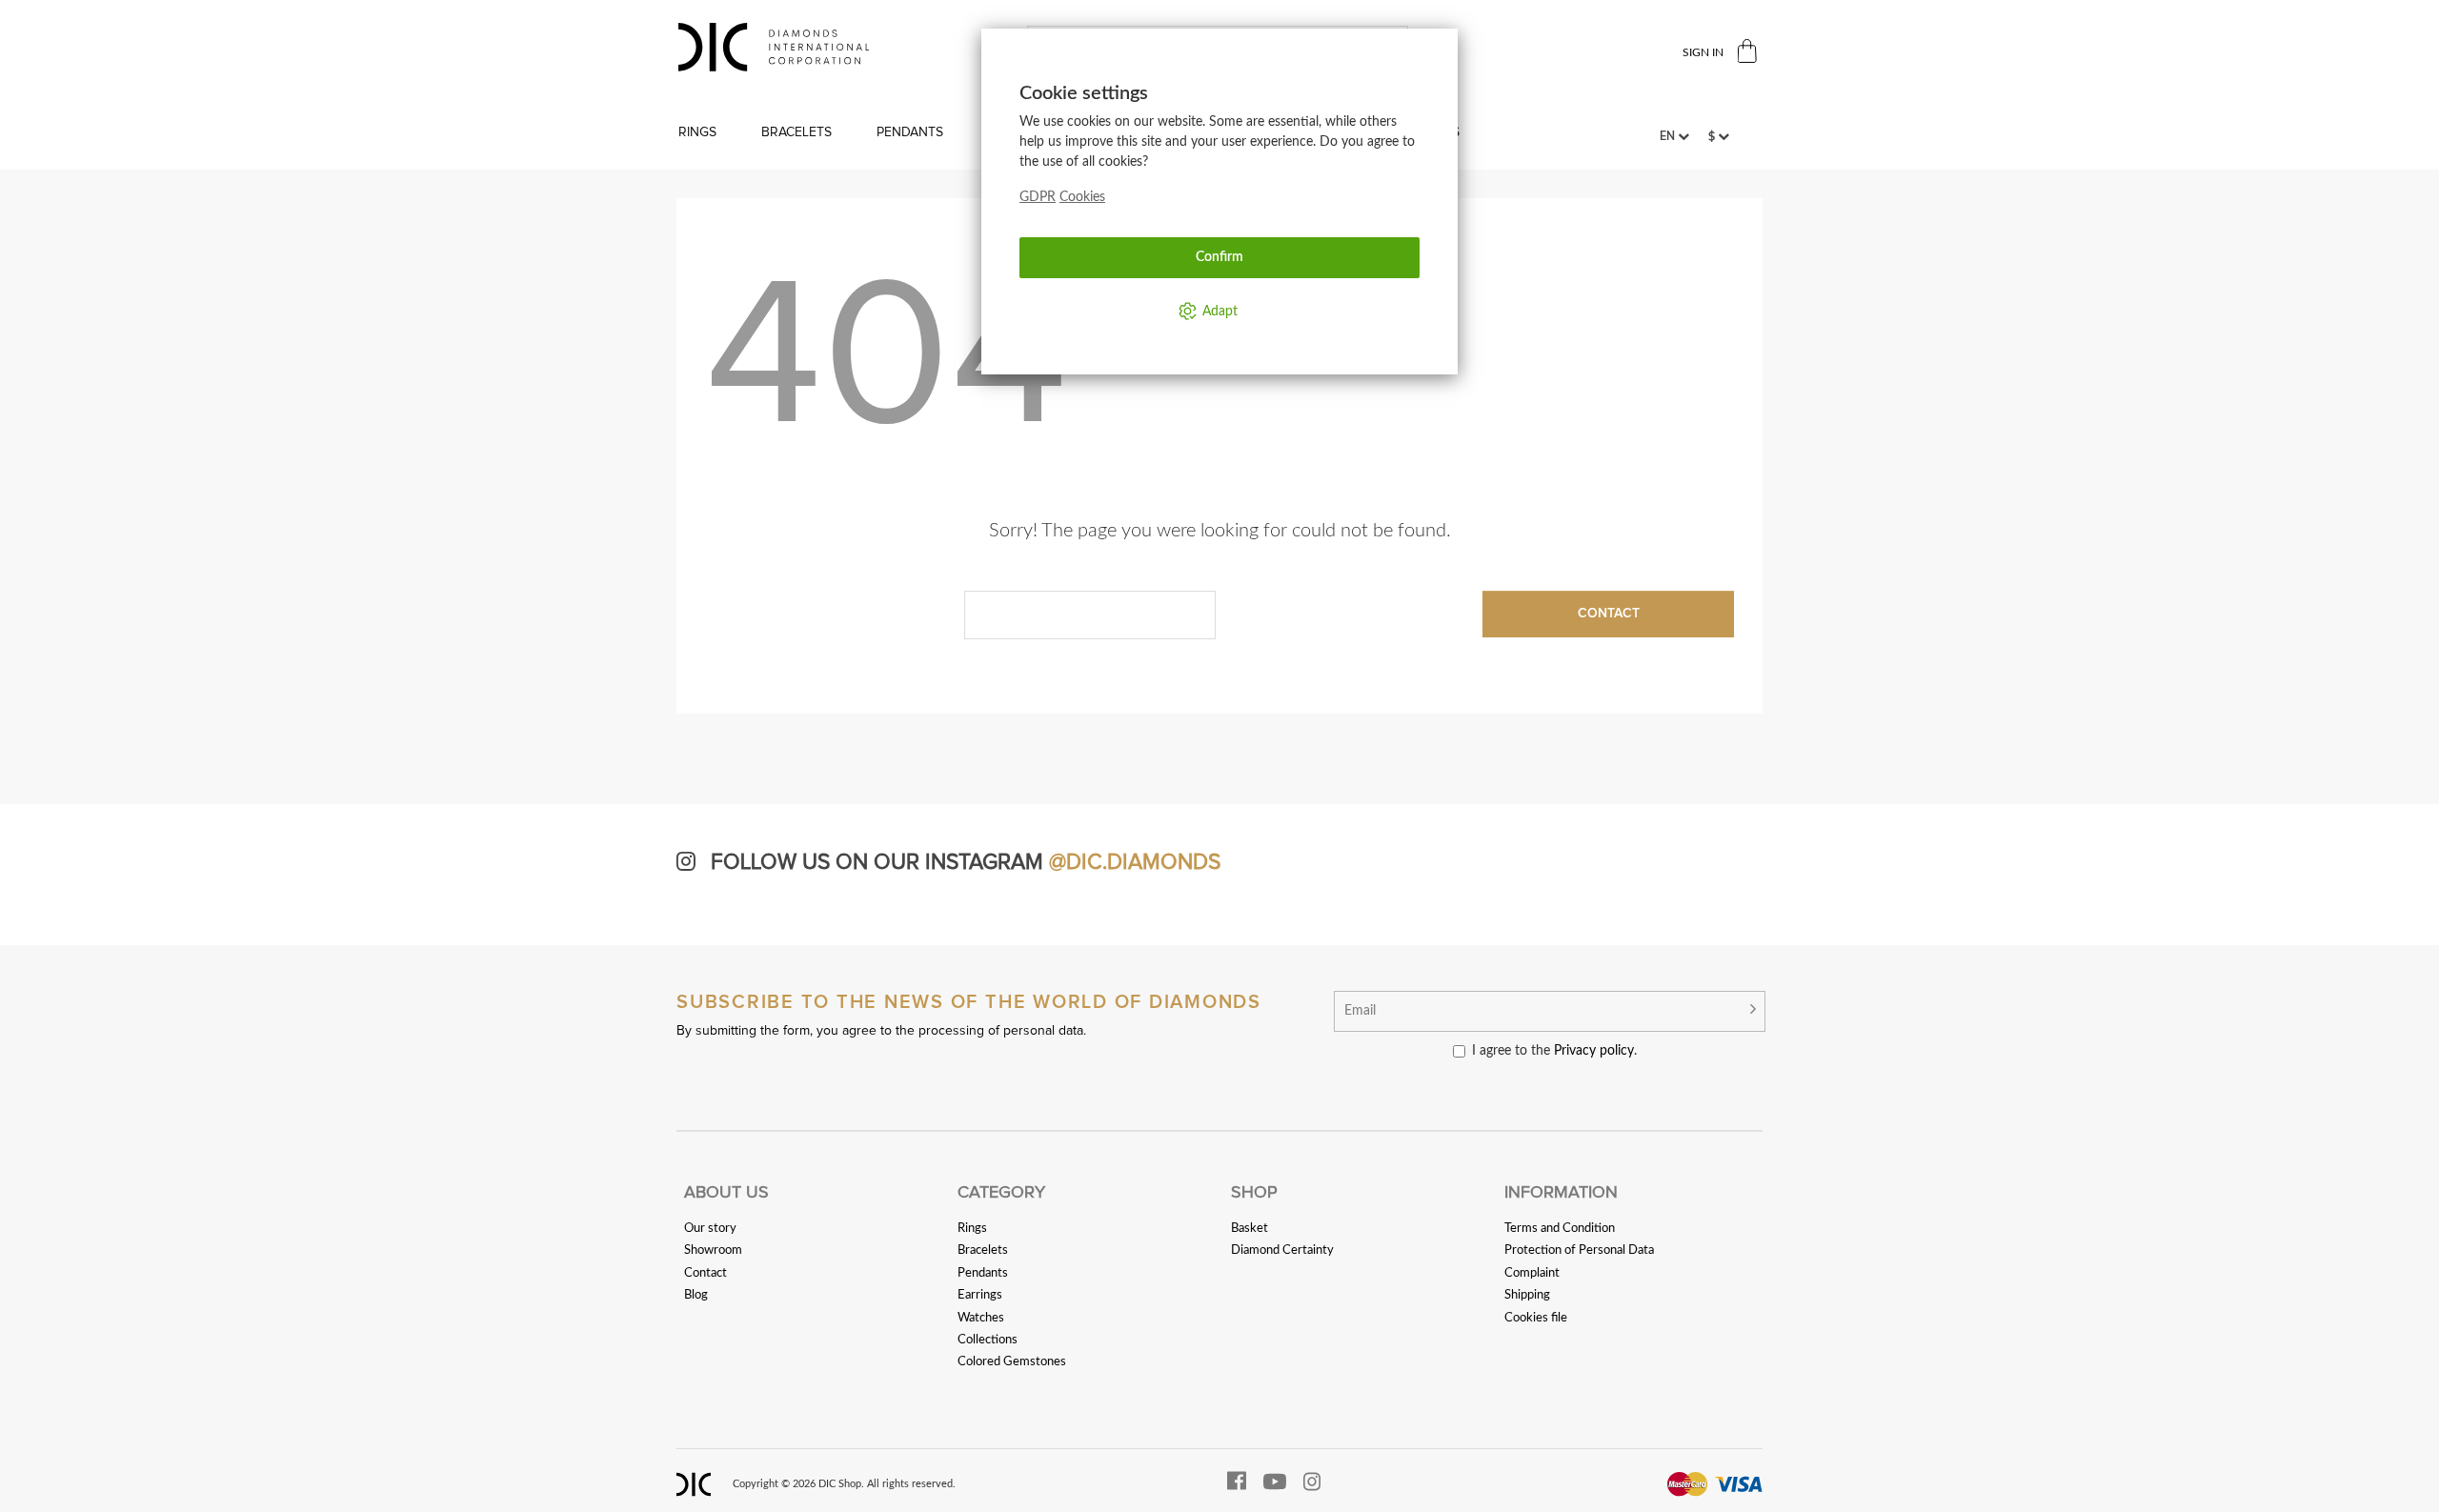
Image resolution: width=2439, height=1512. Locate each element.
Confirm (1219, 257)
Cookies (1082, 197)
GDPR (1038, 197)
